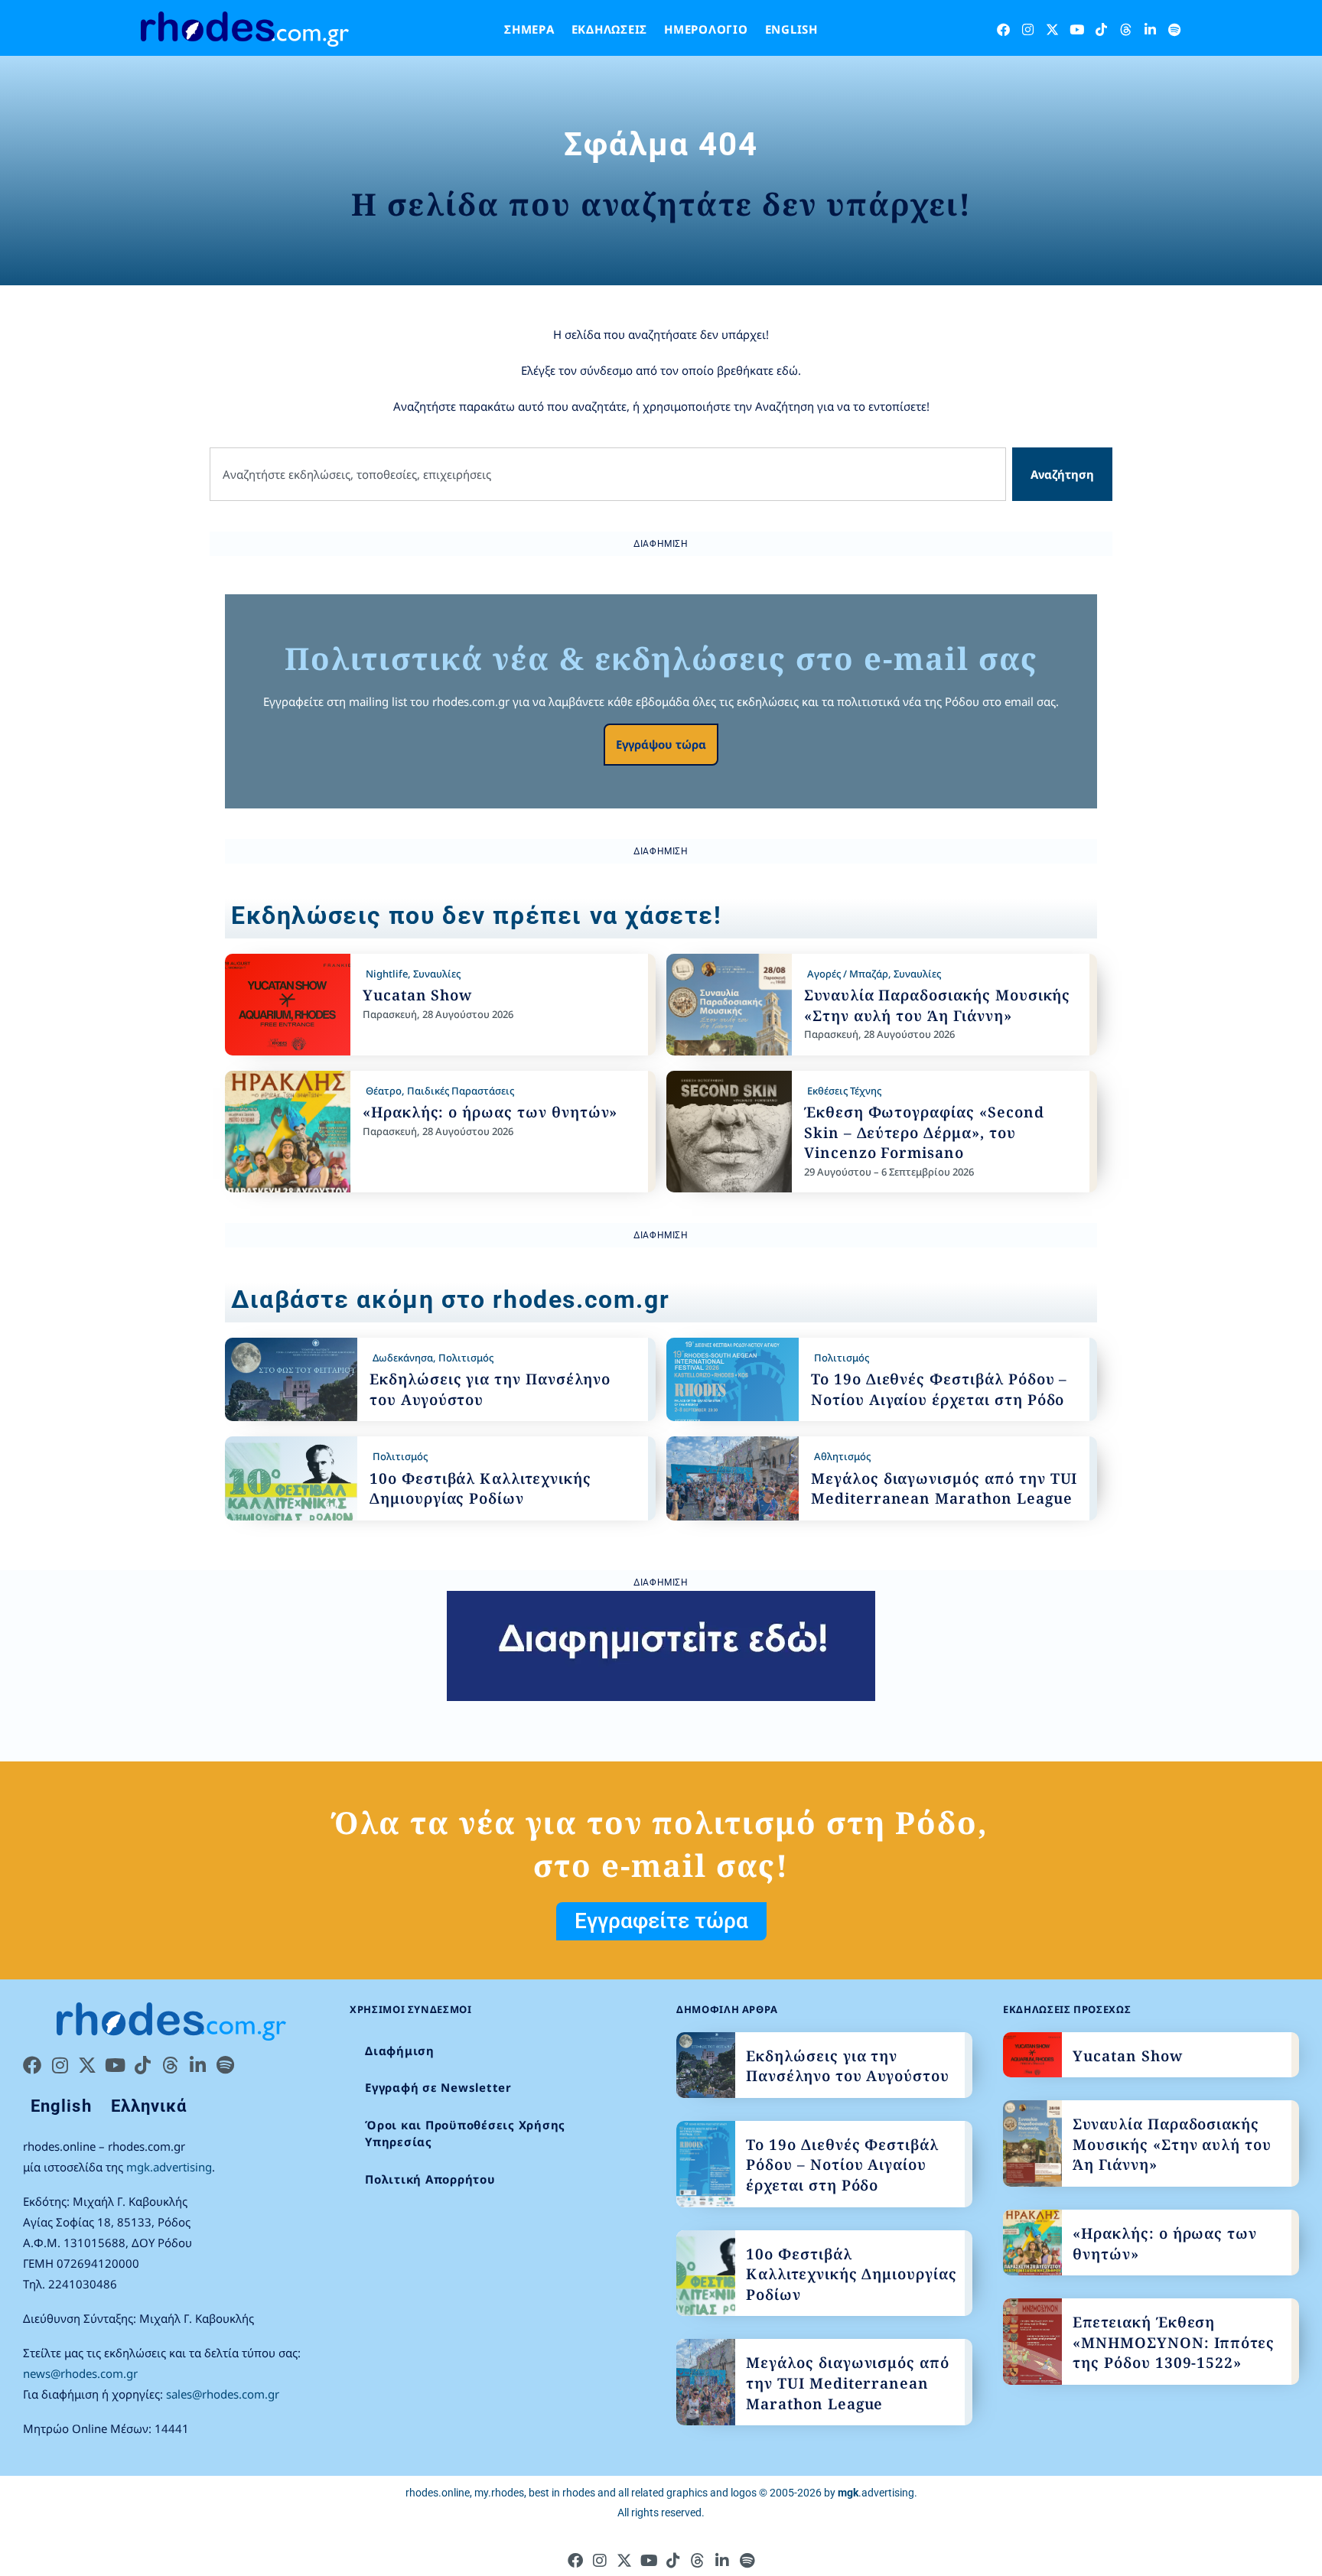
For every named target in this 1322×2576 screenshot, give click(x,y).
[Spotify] (1175, 29)
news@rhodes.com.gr (80, 2373)
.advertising (876, 2493)
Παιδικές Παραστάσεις (461, 1091)
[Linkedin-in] (1150, 29)
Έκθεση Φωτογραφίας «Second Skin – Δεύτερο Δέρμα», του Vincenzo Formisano (924, 1132)
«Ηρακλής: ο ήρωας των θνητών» (490, 1112)
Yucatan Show (417, 995)
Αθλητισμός (842, 1456)
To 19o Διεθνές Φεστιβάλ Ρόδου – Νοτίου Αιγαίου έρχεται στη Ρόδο (939, 1389)
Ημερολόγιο (706, 29)
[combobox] (608, 475)
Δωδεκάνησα (403, 1358)
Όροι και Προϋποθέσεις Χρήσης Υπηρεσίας (465, 2134)
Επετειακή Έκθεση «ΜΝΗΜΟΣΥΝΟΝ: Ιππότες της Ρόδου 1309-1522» (1174, 2342)
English (791, 29)
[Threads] (1126, 29)
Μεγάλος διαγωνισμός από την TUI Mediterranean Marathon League (944, 1489)
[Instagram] (1028, 29)
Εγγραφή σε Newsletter (438, 2087)
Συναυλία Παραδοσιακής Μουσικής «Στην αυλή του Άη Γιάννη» (938, 1005)
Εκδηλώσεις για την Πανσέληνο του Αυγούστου (848, 2066)
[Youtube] (1077, 29)
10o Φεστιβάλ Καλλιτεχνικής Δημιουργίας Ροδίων (480, 1489)
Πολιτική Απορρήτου (430, 2179)
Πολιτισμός (466, 1358)
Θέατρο (384, 1091)
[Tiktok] (1101, 29)
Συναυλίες (437, 974)
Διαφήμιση (400, 2051)
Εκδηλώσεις (610, 29)
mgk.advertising (169, 2167)
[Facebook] (1003, 29)
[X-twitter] (1052, 29)
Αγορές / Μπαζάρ (848, 974)
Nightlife (387, 974)
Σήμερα (529, 29)
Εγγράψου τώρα (661, 744)
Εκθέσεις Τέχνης (844, 1091)
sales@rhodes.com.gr (223, 2394)
